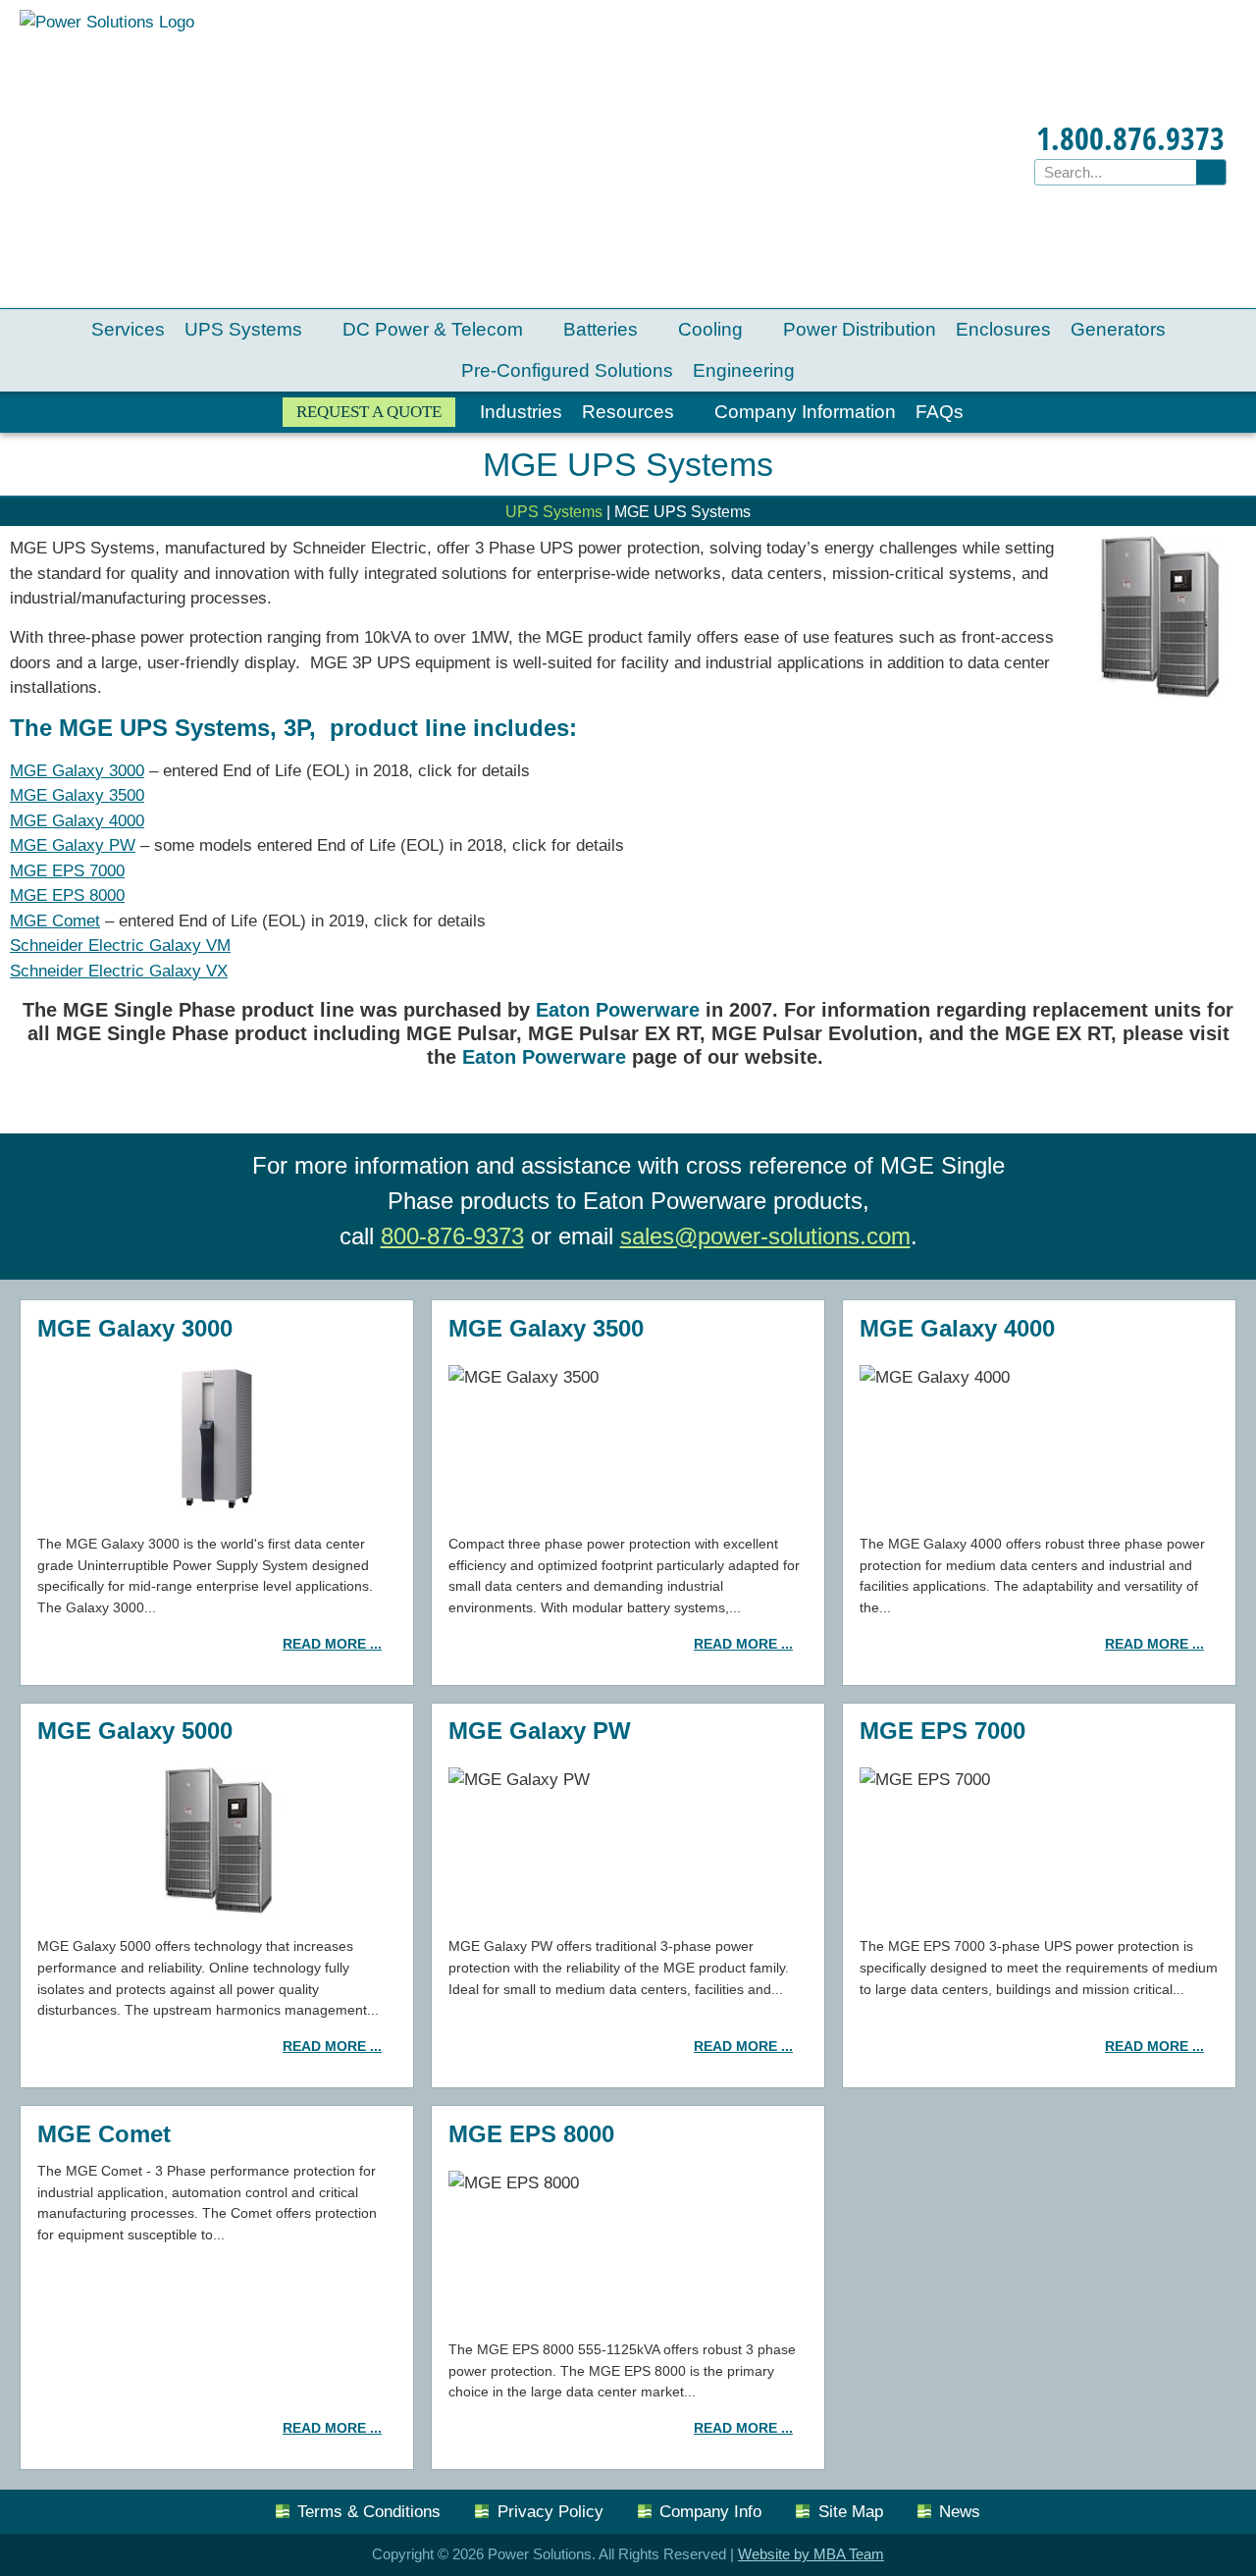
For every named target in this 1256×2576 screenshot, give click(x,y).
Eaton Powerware (621, 1010)
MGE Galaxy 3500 (77, 795)
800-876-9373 (452, 1236)
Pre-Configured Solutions (567, 370)
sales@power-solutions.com (765, 1236)
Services (128, 329)
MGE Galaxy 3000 (77, 771)
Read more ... (332, 1644)
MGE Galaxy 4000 (77, 821)
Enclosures (1003, 329)
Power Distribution (860, 329)
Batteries (601, 329)
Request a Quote (369, 412)
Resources (628, 412)
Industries (521, 412)
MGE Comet (55, 921)
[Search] (1211, 172)
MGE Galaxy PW (73, 845)
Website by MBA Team (811, 2554)
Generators (1118, 329)
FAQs (940, 412)
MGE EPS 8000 (67, 895)
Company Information (805, 412)
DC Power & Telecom (433, 329)
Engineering (744, 370)
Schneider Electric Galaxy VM (120, 946)
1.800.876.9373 (1130, 138)
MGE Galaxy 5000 (135, 1731)
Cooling (710, 329)
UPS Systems (243, 329)
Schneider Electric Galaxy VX (119, 971)
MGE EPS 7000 (67, 871)
